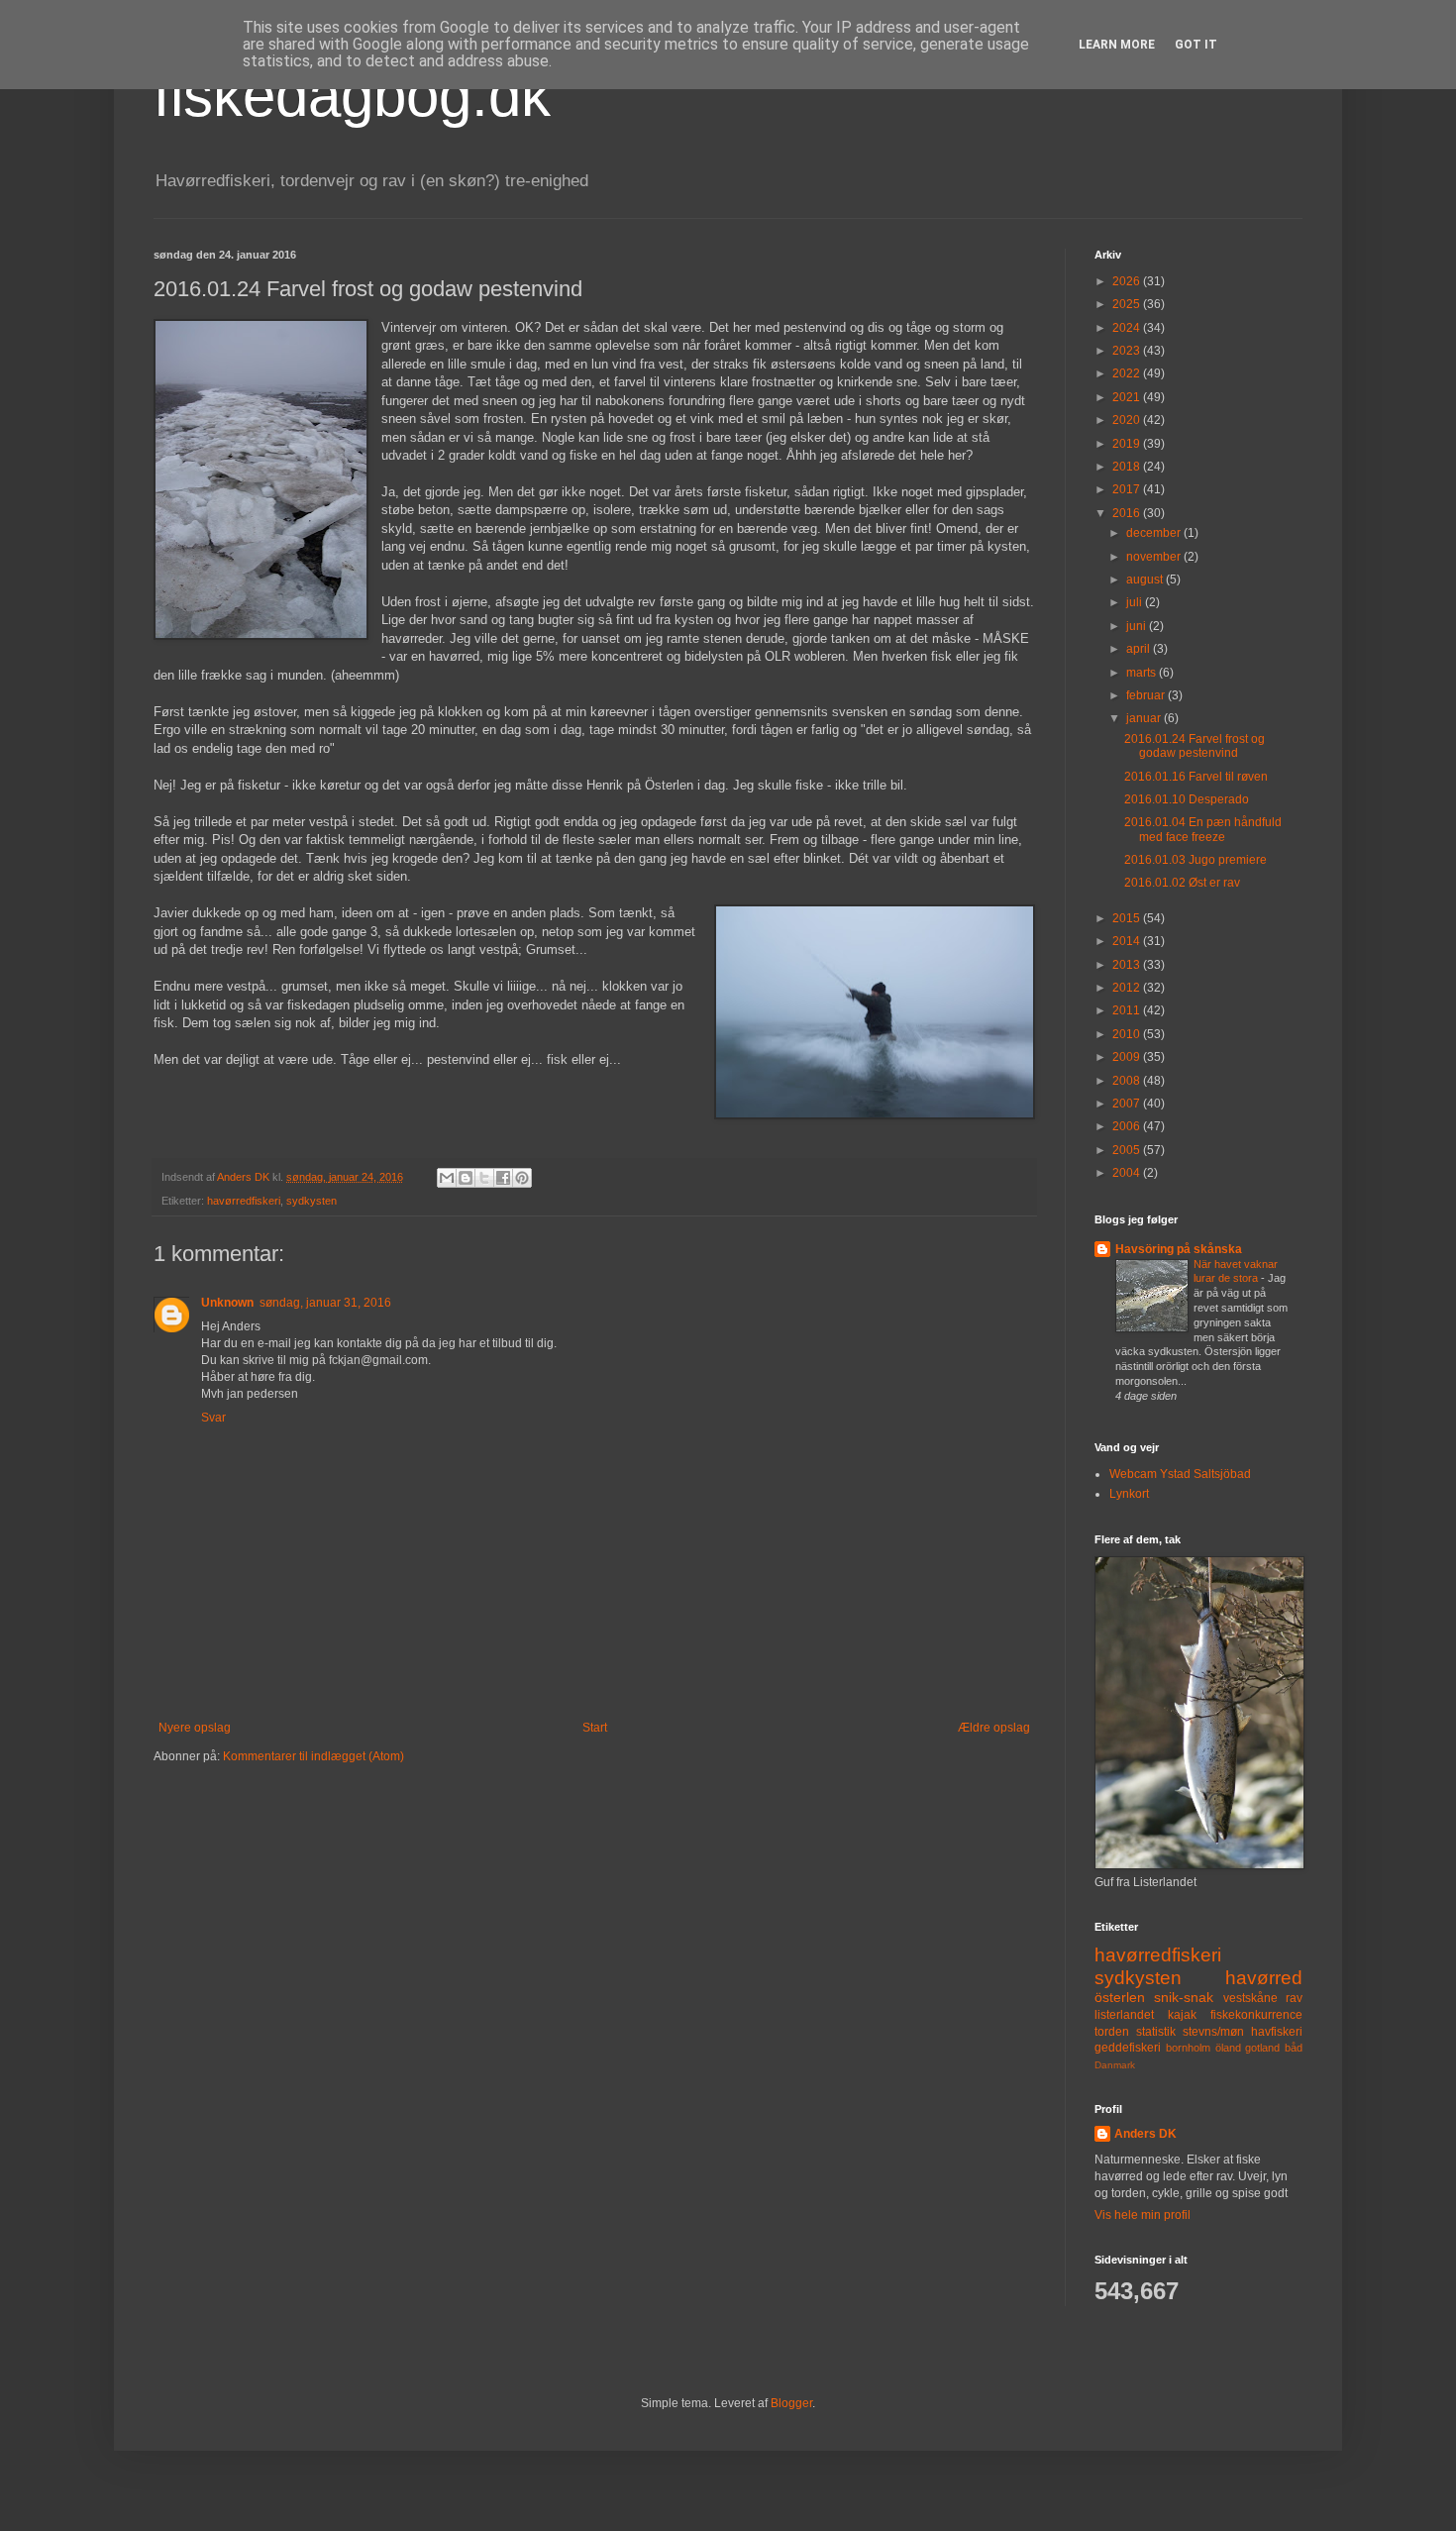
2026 (1128, 281)
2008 (1128, 1081)
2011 (1128, 1010)
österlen (1120, 1997)
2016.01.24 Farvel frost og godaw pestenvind (1195, 746)
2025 (1128, 304)
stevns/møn (1213, 2032)
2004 (1128, 1173)
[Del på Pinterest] (522, 1178)
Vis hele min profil (1143, 2215)
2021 (1128, 397)
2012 (1128, 988)
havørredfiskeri (244, 1201)
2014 (1128, 941)
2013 (1128, 965)
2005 (1128, 1150)
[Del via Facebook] (503, 1178)
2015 (1128, 918)
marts (1143, 673)
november (1155, 557)
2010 (1128, 1034)
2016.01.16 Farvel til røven (1196, 777)
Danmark (1115, 2065)
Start (595, 1728)
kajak (1182, 2015)
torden (1112, 2032)
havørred (1264, 1978)
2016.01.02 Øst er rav (1182, 883)
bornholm (1188, 2048)
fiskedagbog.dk (352, 96)
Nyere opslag (195, 1728)
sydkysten (312, 1201)
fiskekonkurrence (1256, 2015)
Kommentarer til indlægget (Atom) (313, 1756)
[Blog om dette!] (466, 1178)
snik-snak (1184, 1997)
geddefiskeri (1128, 2048)
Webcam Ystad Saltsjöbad (1180, 1474)
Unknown (227, 1303)
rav (1294, 1998)
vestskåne (1250, 1998)
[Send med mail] (447, 1178)
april (1140, 649)
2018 (1128, 467)
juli (1136, 602)
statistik (1156, 2032)
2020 (1128, 420)
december (1155, 533)
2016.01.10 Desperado (1187, 799)
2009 (1128, 1057)
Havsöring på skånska (1179, 1249)
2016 (1128, 513)
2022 (1128, 373)
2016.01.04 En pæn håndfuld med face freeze (1203, 829)
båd (1294, 2048)
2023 (1128, 351)
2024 (1128, 328)
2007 (1128, 1104)
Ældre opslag (994, 1728)
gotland (1262, 2048)
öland (1228, 2048)
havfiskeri (1277, 2032)
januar (1145, 718)
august (1146, 580)
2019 (1128, 444)
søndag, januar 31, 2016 (325, 1303)
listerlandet (1124, 2015)
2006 (1128, 1126)
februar (1147, 695)
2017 (1128, 489)
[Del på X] (484, 1178)
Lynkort (1129, 1494)
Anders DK (1145, 2134)
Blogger (791, 2403)
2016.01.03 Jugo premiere (1196, 860)
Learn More (1117, 45)
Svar (213, 1418)
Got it (1196, 45)
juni (1138, 626)
